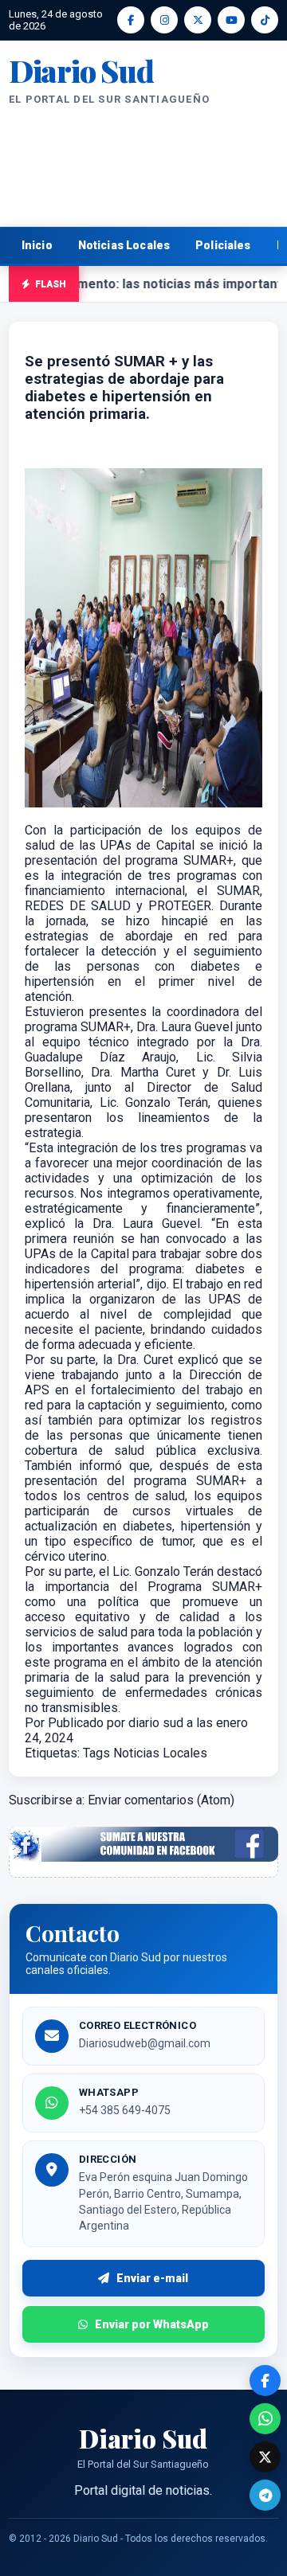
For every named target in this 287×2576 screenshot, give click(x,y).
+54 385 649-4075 (125, 2110)
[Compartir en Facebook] (265, 2381)
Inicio (37, 245)
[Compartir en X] (265, 2457)
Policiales (223, 245)
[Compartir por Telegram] (265, 2495)
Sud (81, 71)
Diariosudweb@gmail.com (145, 2043)
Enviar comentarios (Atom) (161, 1800)
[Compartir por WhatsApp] (265, 2419)
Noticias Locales (124, 245)
